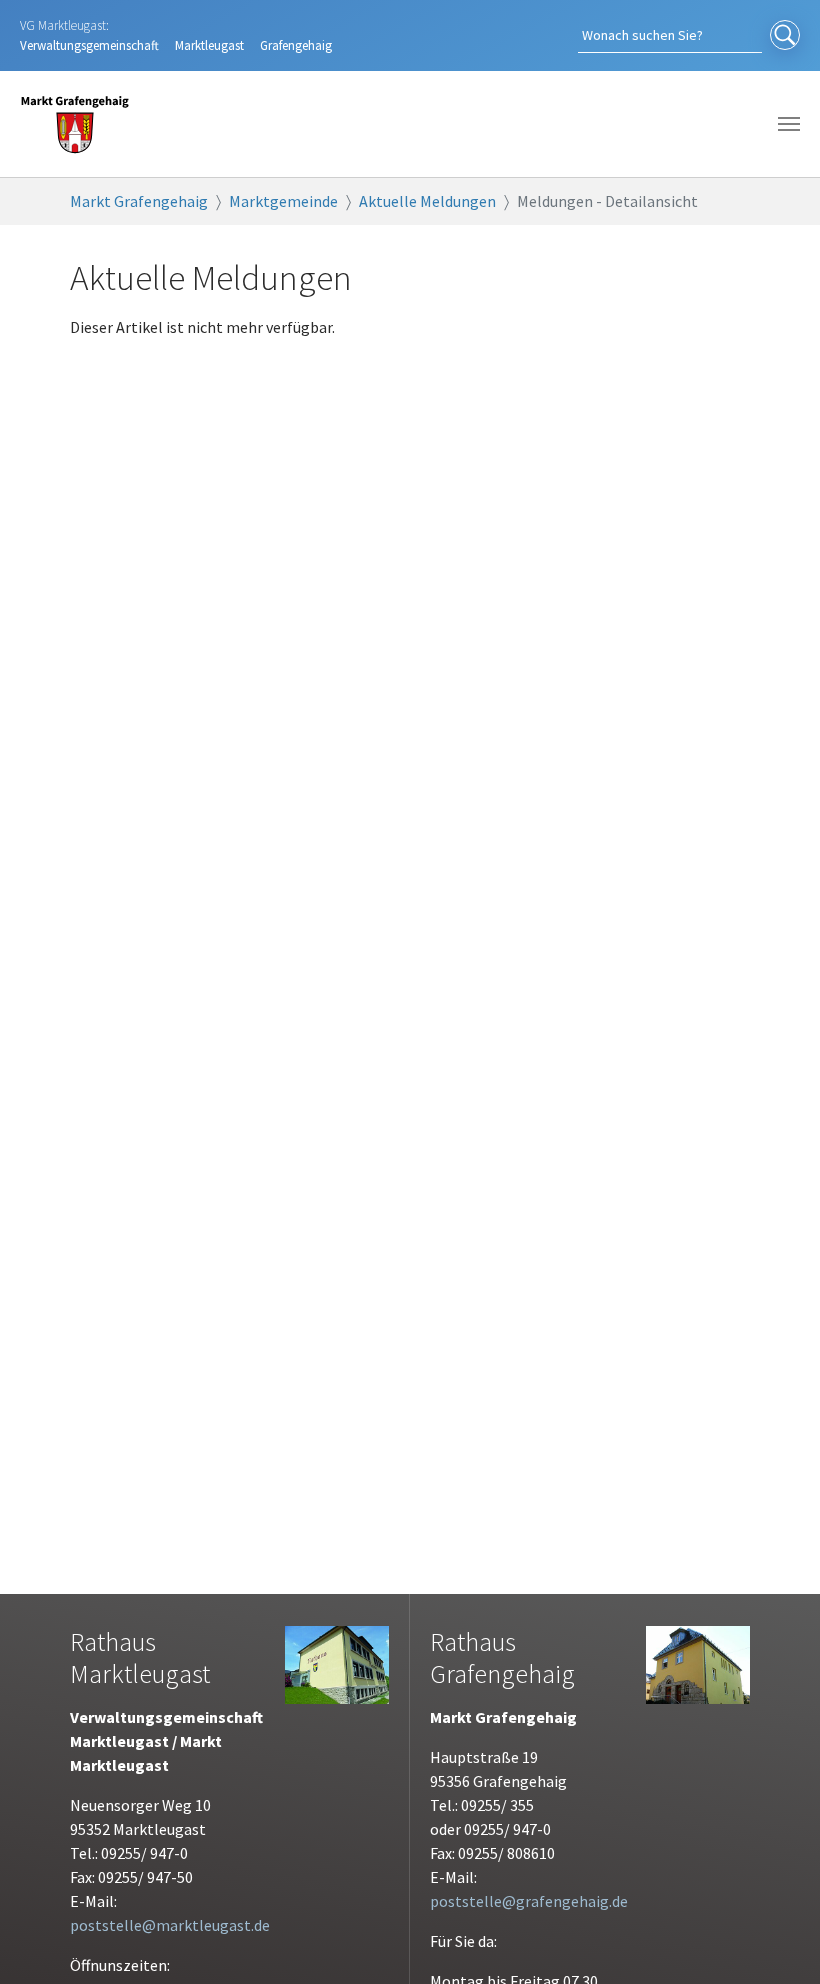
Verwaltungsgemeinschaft (89, 45)
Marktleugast (209, 45)
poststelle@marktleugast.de (170, 1925)
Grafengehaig (296, 45)
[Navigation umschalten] (789, 124)
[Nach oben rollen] (776, 1940)
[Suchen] (785, 36)
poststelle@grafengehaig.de (529, 1901)
